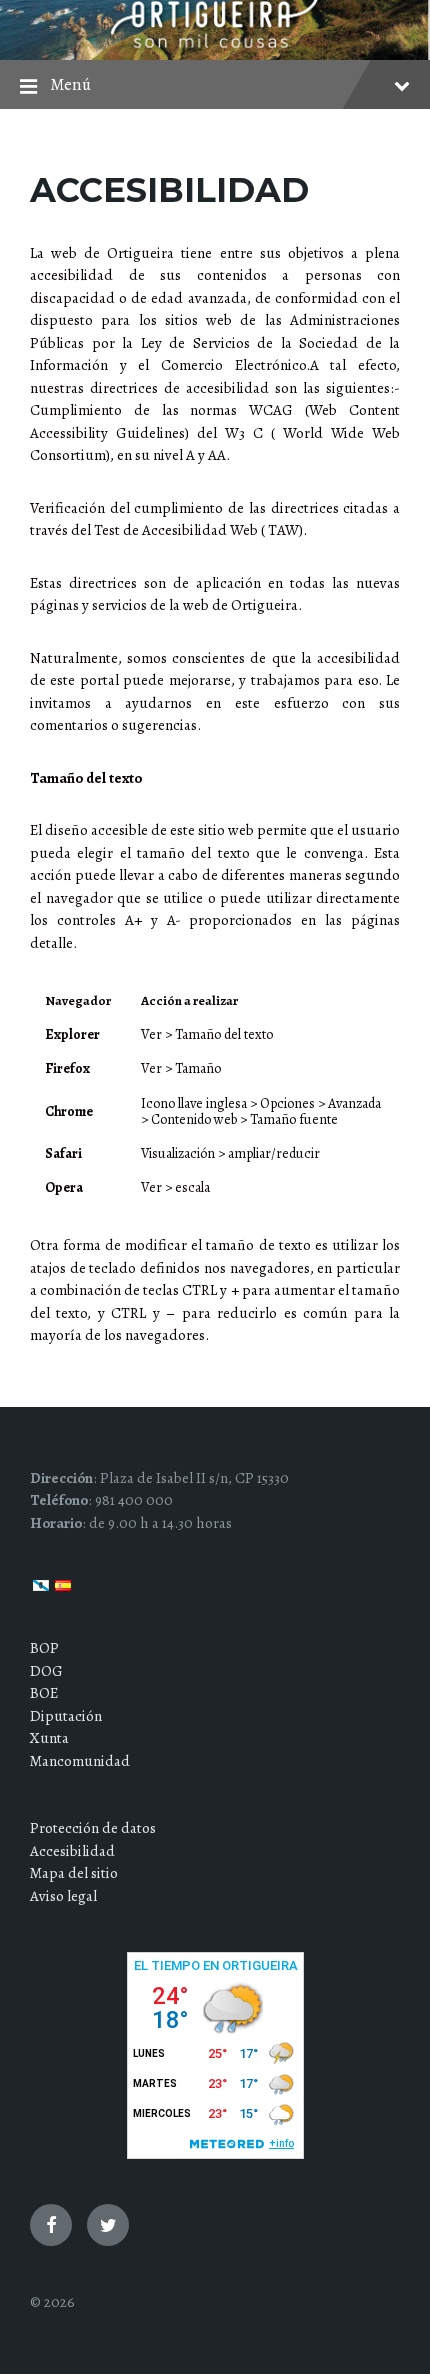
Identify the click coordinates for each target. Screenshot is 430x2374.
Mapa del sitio (74, 1873)
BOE (44, 1693)
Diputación (66, 1716)
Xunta (49, 1738)
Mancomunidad (80, 1761)
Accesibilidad (72, 1851)
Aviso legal (63, 1896)
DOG (46, 1671)
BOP (44, 1648)
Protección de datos (93, 1828)
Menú (70, 84)
